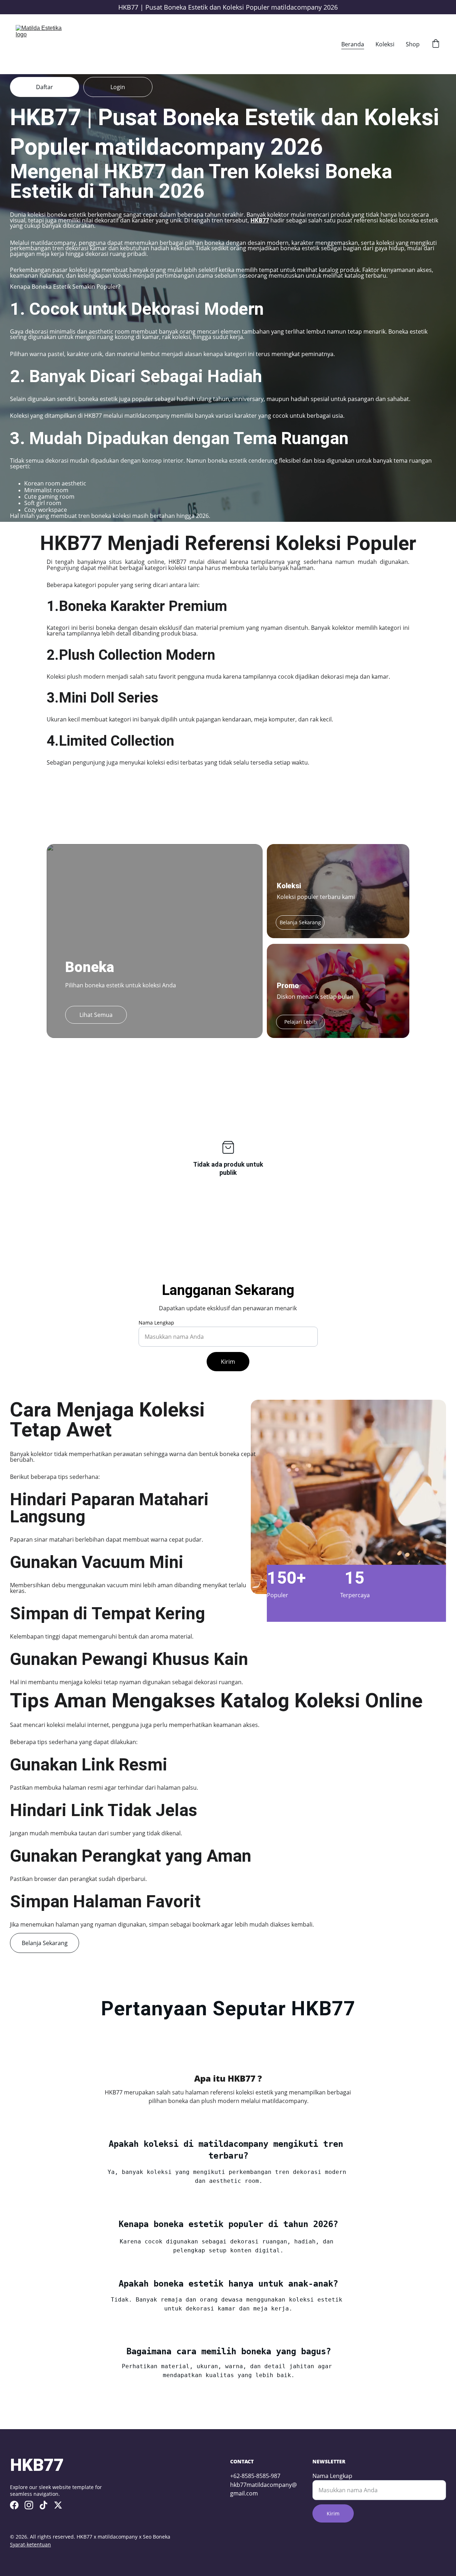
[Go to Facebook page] (14, 2505)
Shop (413, 44)
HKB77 (260, 220)
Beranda (353, 44)
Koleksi (385, 44)
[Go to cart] (436, 44)
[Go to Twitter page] (58, 2505)
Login (118, 87)
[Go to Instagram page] (29, 2505)
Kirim (228, 1362)
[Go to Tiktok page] (43, 2505)
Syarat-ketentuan (30, 2544)
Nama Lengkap (156, 1323)
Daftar (45, 87)
